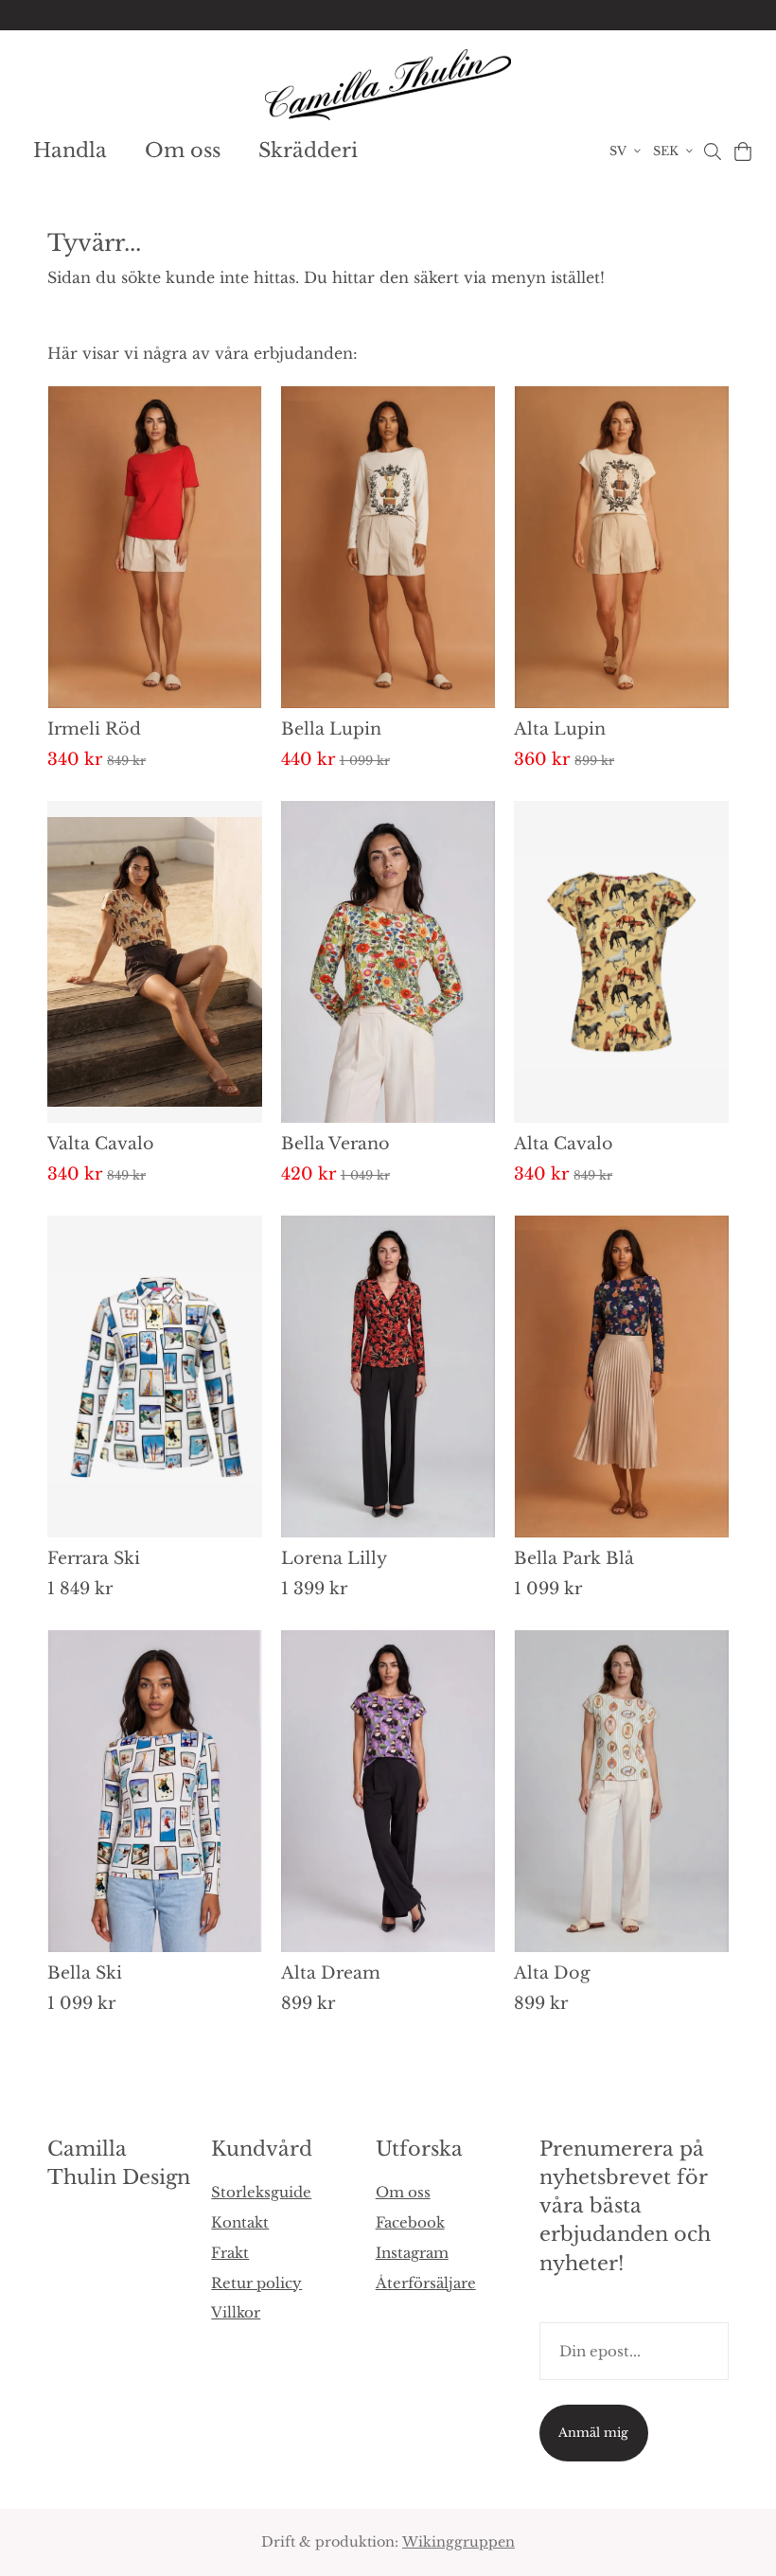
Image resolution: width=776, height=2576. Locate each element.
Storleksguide (261, 2192)
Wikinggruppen (459, 2542)
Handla (70, 151)
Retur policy (256, 2283)
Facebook (410, 2222)
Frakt (230, 2253)
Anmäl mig (593, 2433)
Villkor (236, 2312)
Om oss (183, 151)
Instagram (412, 2253)
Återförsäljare (426, 2283)
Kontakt (240, 2222)
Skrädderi (308, 151)
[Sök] (712, 151)
